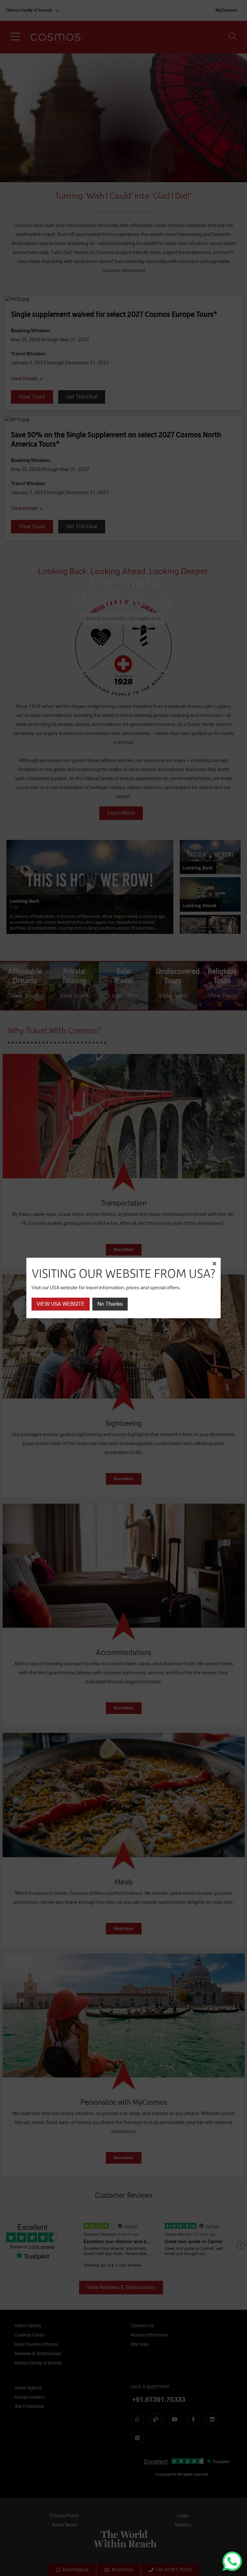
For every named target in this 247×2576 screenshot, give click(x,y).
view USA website (61, 1304)
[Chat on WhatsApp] (232, 2561)
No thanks (110, 1304)
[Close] (214, 1264)
